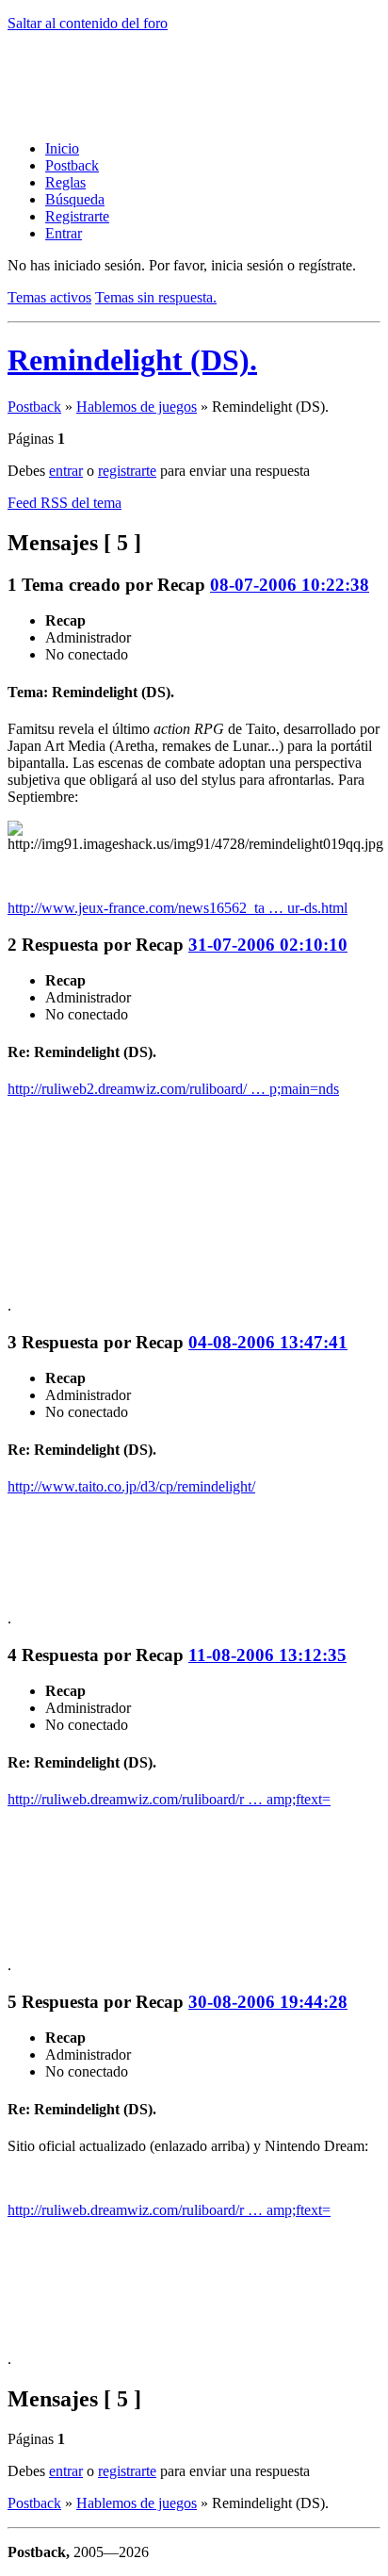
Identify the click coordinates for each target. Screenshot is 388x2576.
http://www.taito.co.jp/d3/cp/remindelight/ (131, 1486)
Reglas (65, 182)
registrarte (127, 471)
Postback (72, 165)
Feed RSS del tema (65, 503)
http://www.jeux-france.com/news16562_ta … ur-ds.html (178, 908)
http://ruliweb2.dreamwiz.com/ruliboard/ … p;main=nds (173, 1089)
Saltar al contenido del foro (88, 23)
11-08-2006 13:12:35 (267, 1655)
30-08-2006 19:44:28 (268, 2002)
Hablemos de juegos (137, 407)
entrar (66, 471)
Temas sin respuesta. (156, 297)
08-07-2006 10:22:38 (290, 585)
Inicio (62, 148)
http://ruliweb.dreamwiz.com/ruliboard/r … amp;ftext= (169, 1799)
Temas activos (49, 297)
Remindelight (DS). (132, 360)
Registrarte (77, 216)
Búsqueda (75, 199)
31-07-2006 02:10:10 (268, 945)
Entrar (64, 233)
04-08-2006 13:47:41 (268, 1342)
